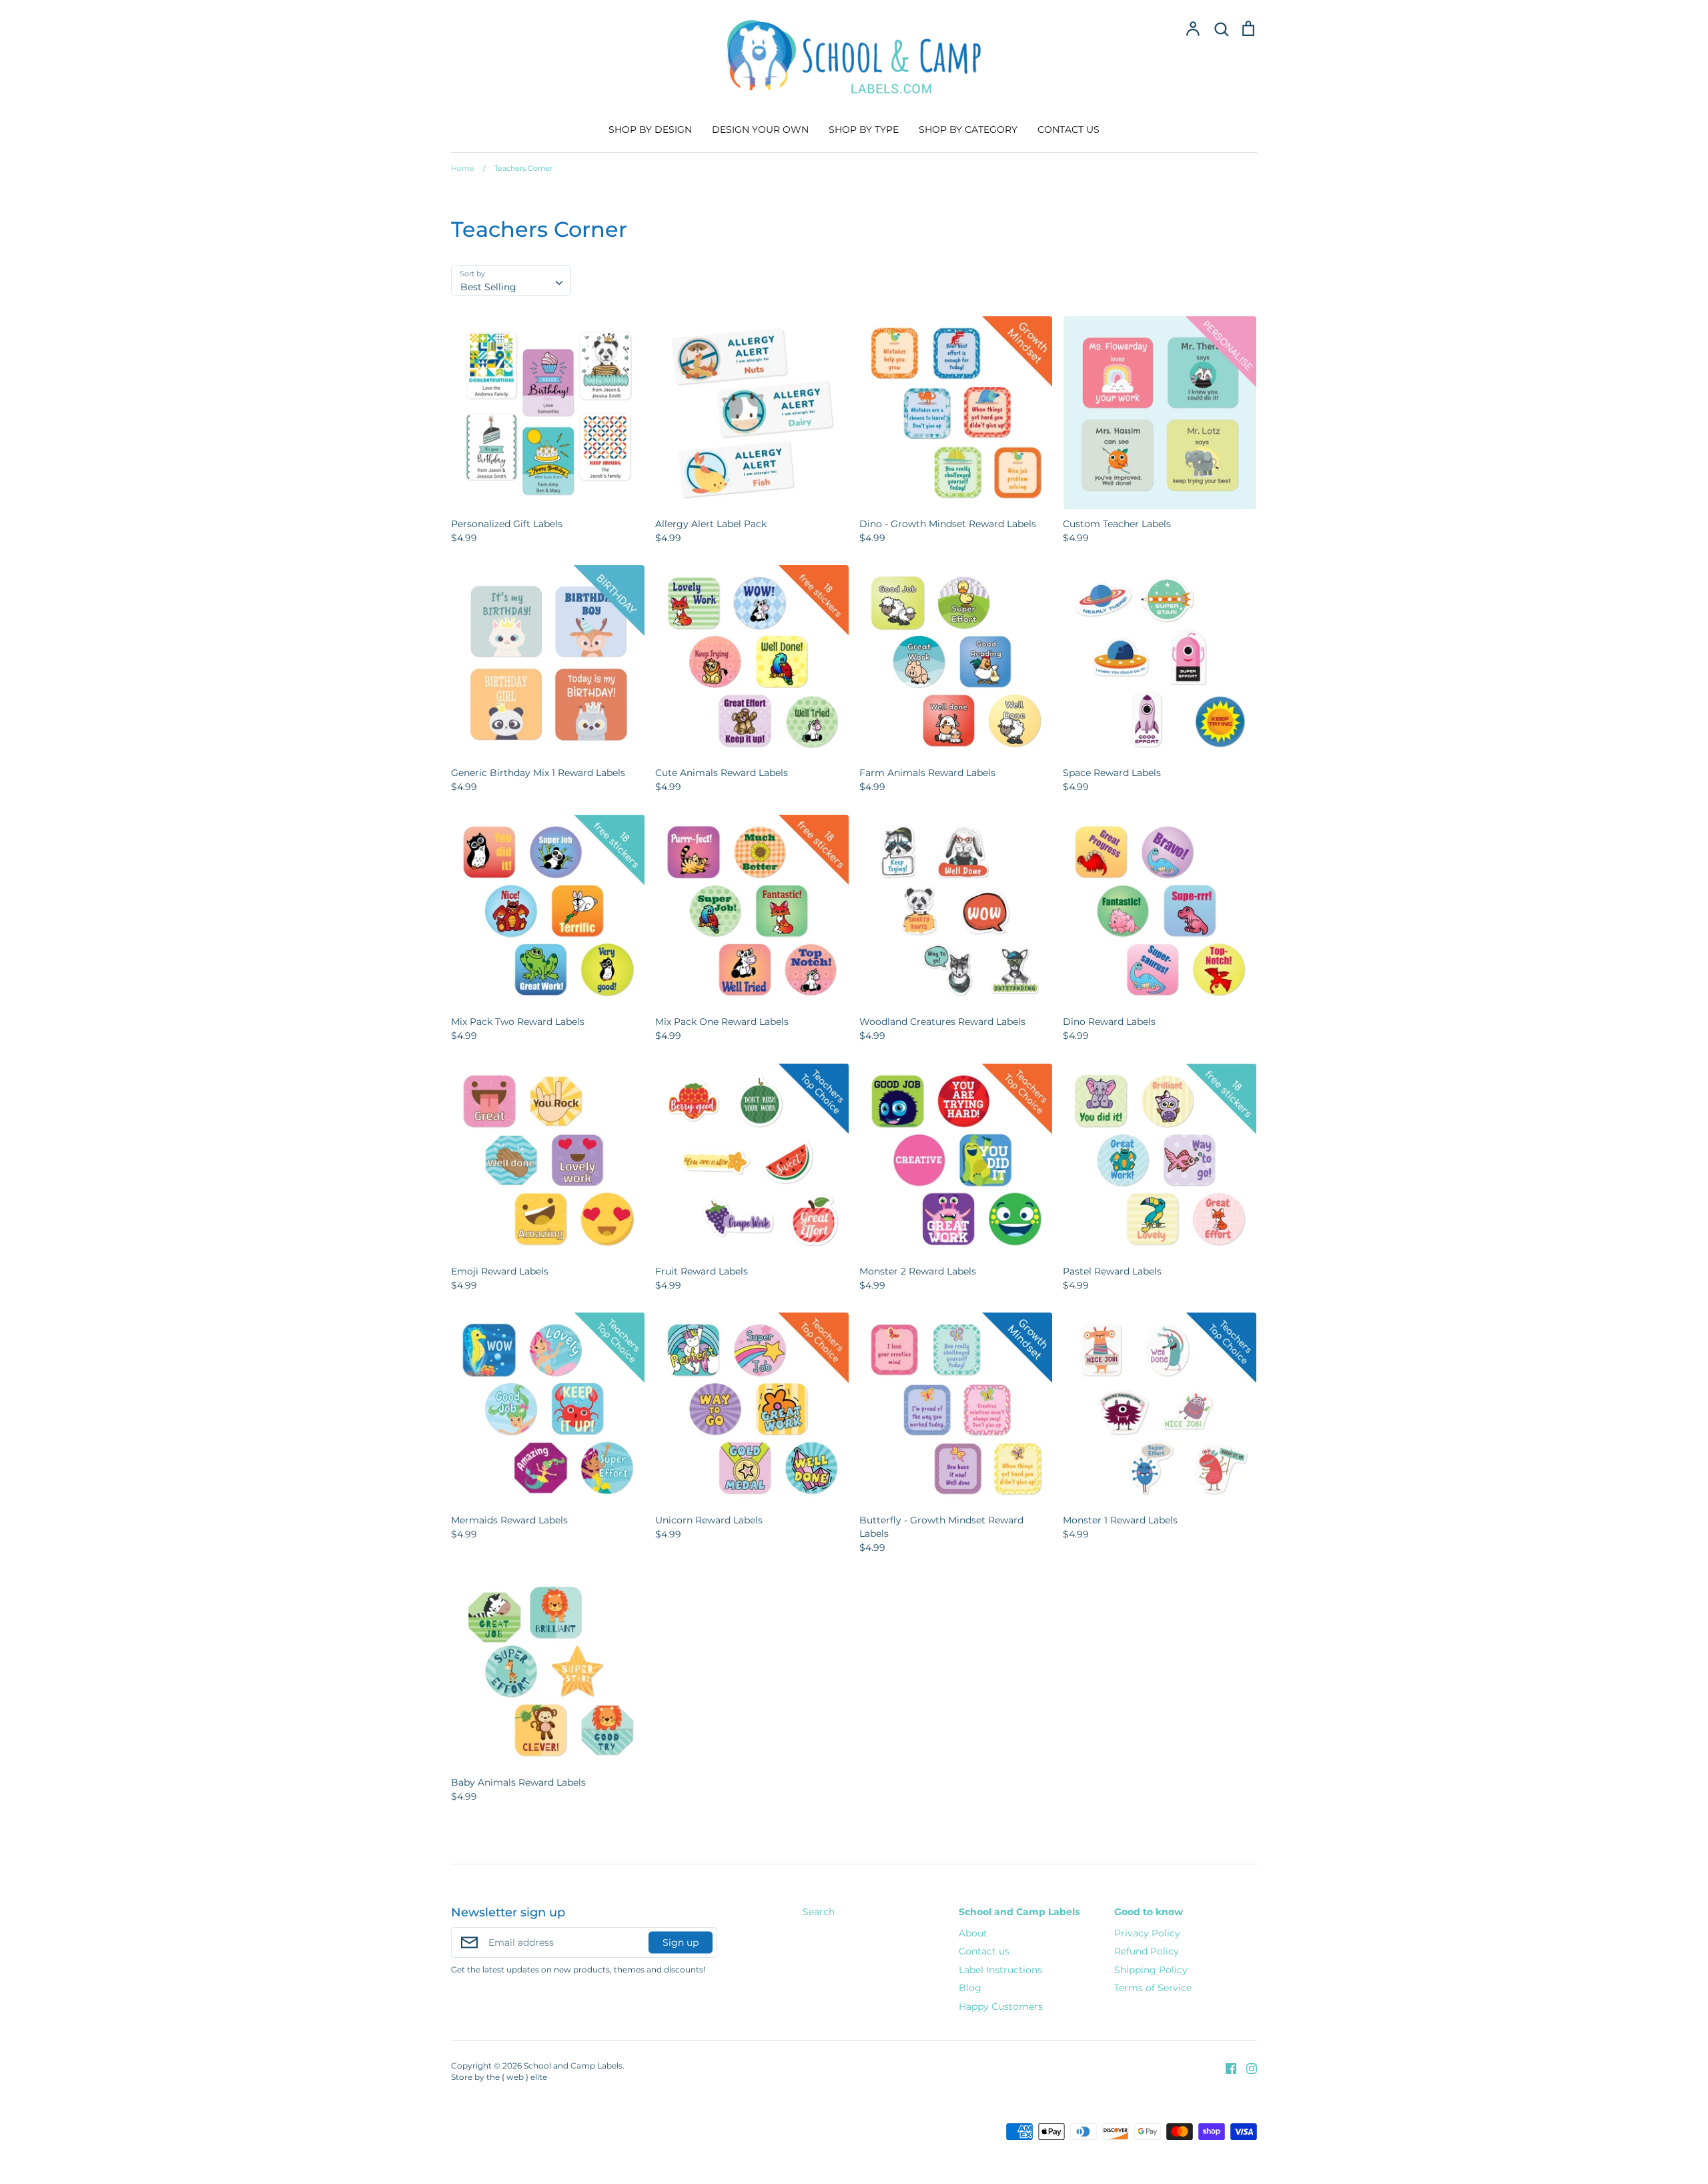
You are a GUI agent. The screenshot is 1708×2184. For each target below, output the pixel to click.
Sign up (681, 1942)
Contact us (984, 1951)
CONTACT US (1069, 129)
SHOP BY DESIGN (650, 129)
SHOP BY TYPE (864, 129)
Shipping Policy (1151, 1970)
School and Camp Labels (1019, 1912)
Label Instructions (1000, 1970)
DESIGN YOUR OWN (760, 129)
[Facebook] (1226, 2068)
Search (819, 1912)
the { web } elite (517, 2077)
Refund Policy (1147, 1951)
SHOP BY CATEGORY (968, 129)
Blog (970, 1988)
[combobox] (511, 280)
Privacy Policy (1147, 1933)
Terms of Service (1153, 1988)
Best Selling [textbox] (488, 287)
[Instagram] (1247, 2068)
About (973, 1933)
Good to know (1149, 1912)
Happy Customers (1001, 2007)
